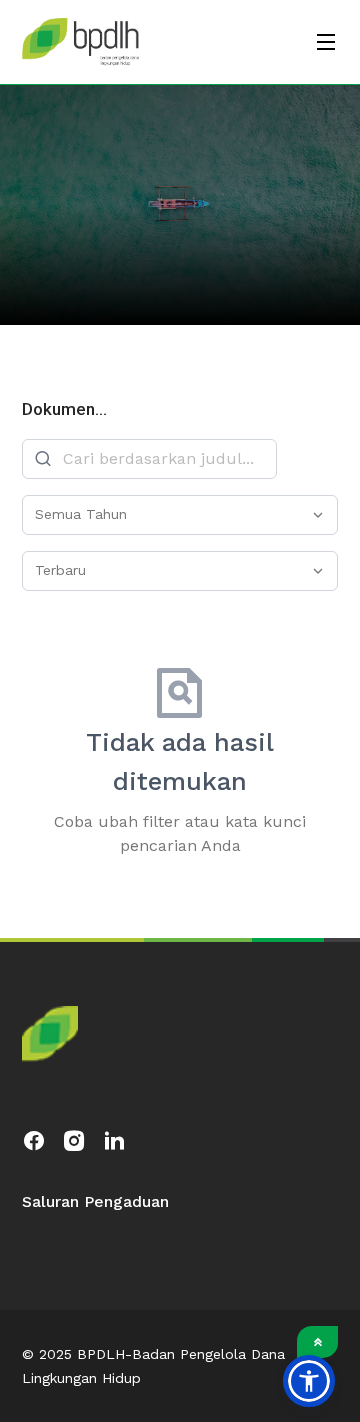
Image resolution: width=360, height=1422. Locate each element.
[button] (309, 1381)
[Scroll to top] (317, 1342)
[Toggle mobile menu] (326, 42)
